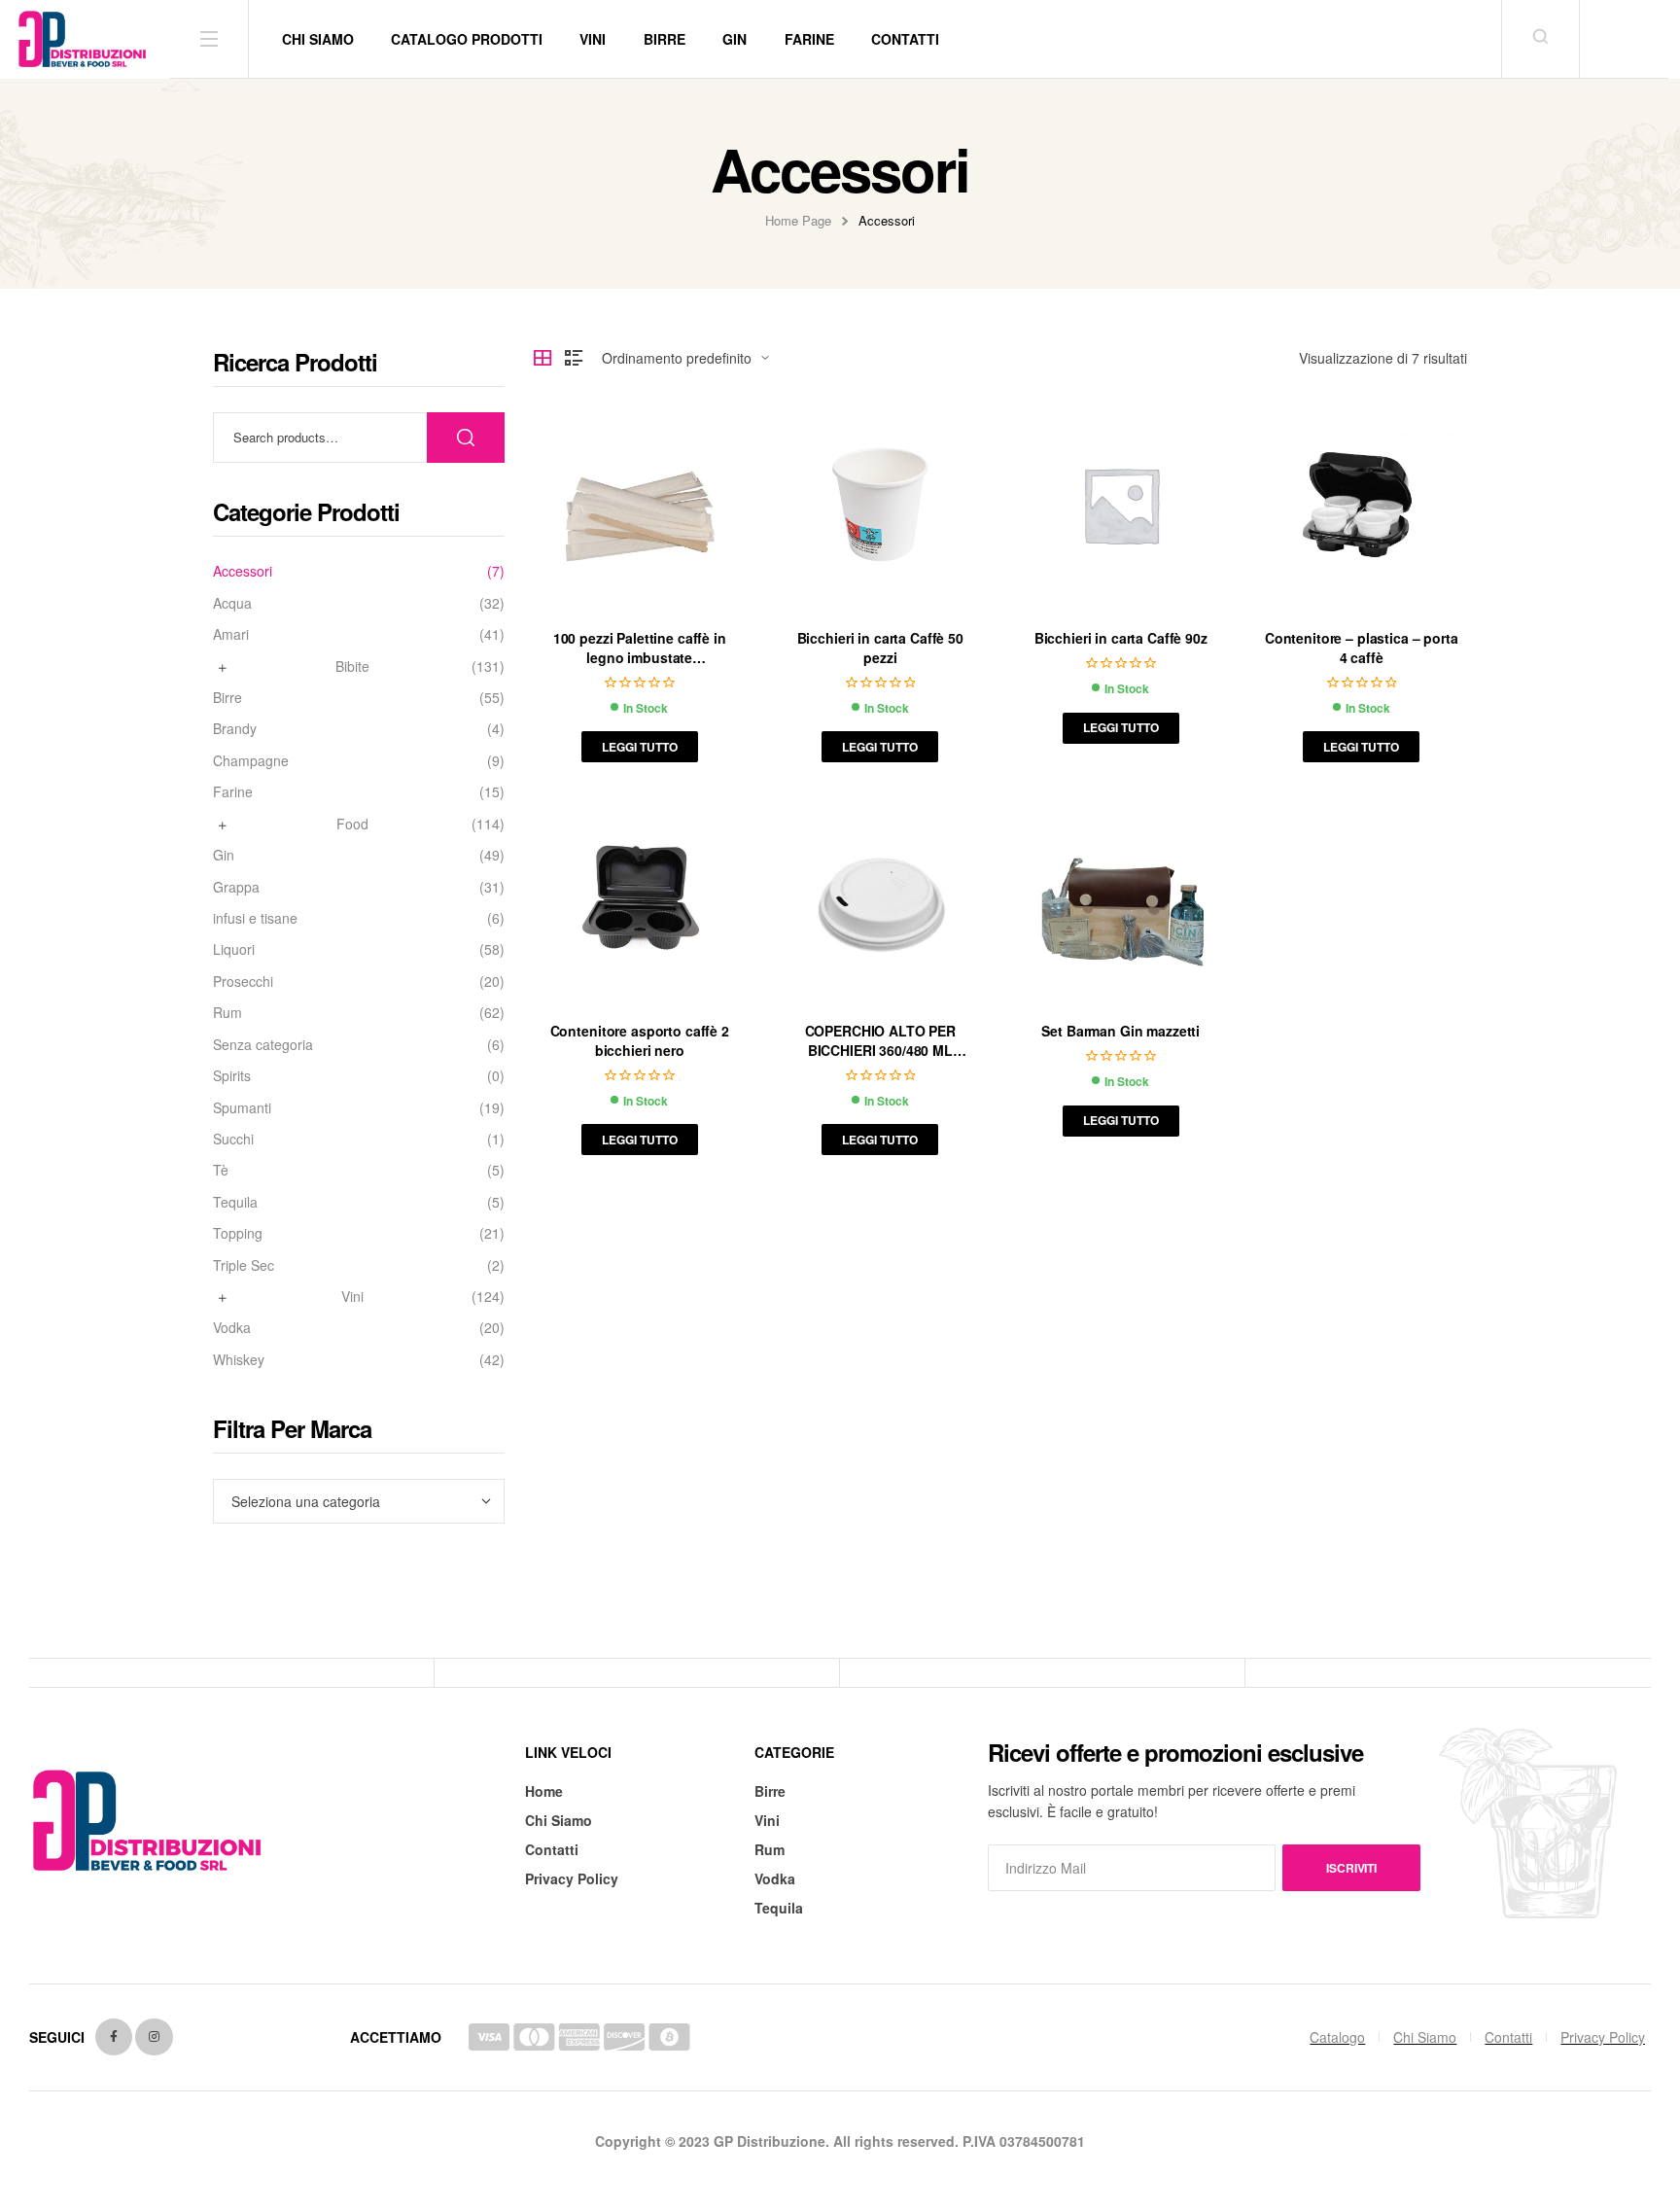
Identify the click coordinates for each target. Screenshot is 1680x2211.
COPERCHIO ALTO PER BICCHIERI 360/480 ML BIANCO (880, 1050)
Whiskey (239, 1360)
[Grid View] (542, 358)
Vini (352, 1297)
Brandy (235, 729)
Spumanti (242, 1108)
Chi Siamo (559, 1820)
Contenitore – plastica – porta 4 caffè (1362, 648)
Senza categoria (263, 1045)
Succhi (233, 1139)
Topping (238, 1233)
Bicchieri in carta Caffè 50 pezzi (880, 648)
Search (466, 438)
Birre (227, 698)
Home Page (798, 220)
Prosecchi (243, 982)
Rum (227, 1013)
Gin (224, 855)
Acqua (232, 603)
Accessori (243, 571)
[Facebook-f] (114, 2037)
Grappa (236, 887)
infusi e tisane (255, 918)
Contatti (552, 1849)
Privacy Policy (572, 1878)
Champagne (251, 761)
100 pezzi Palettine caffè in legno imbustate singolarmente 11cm (640, 657)
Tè (221, 1170)
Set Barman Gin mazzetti (1120, 1031)
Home (544, 1791)
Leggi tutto (640, 747)
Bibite (352, 667)
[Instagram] (154, 2037)
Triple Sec (244, 1265)
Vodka (232, 1328)
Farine (233, 792)
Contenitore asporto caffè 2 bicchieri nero (640, 1040)
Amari (231, 634)
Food (352, 824)
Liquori (234, 949)
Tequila (235, 1202)
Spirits (232, 1076)
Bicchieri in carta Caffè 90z (1121, 638)
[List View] (574, 358)
